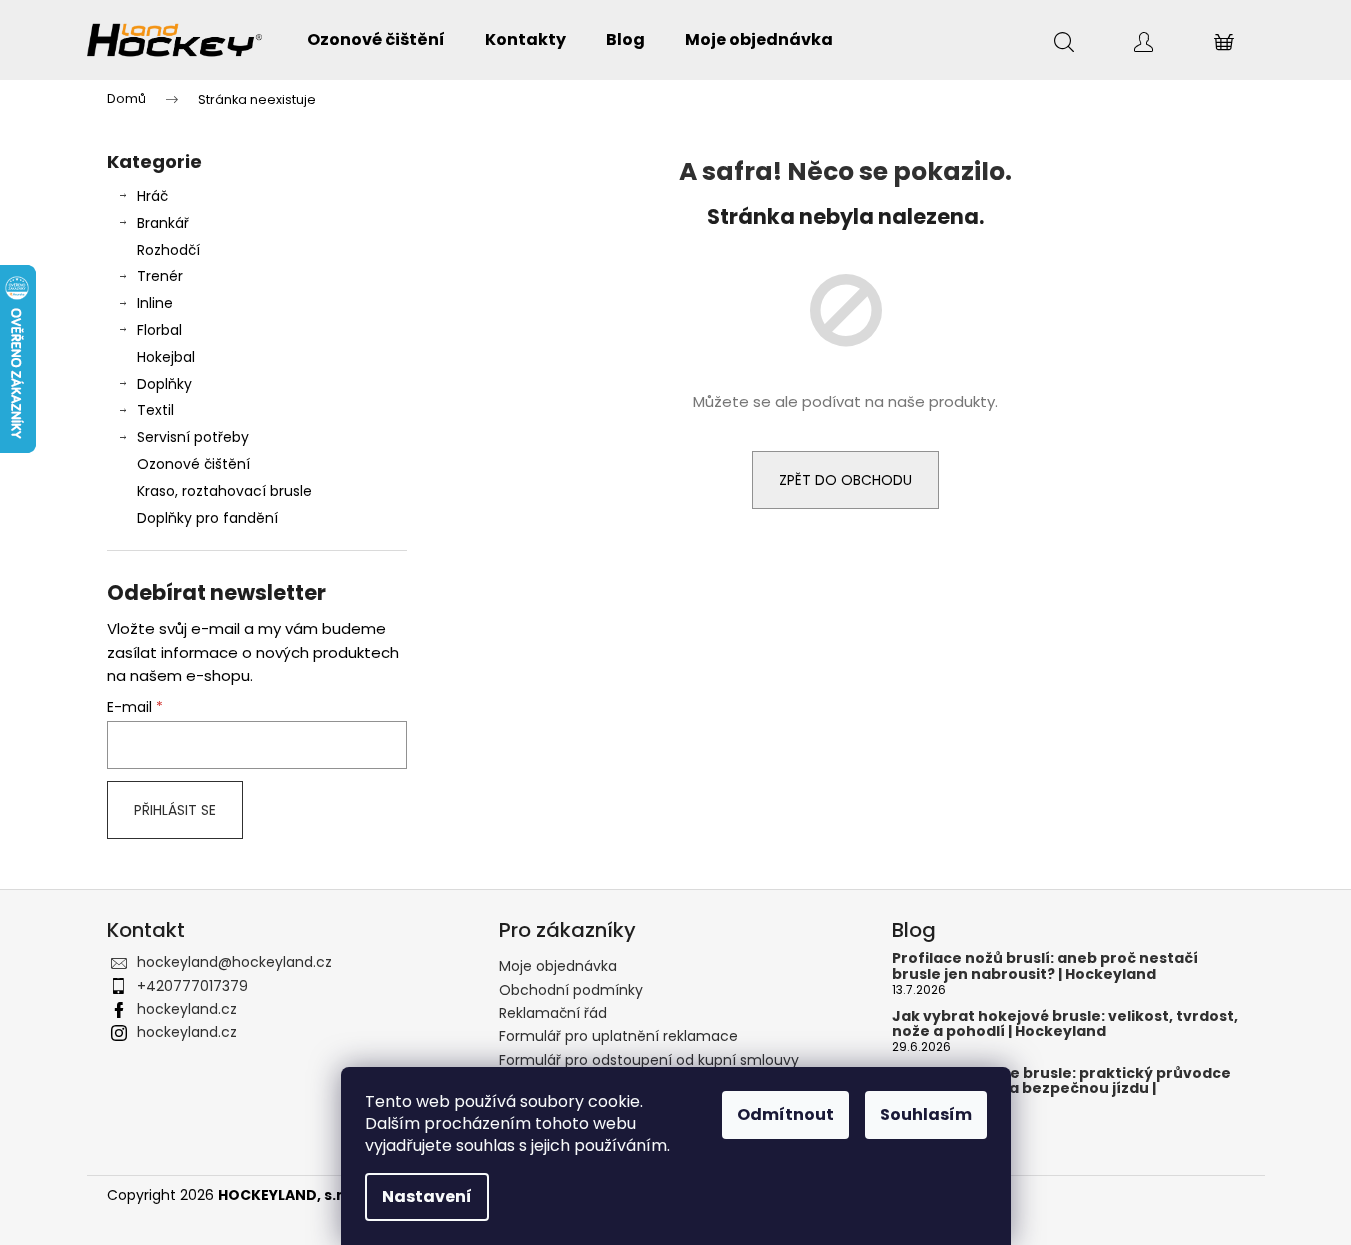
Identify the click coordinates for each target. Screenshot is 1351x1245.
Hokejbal (166, 357)
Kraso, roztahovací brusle (224, 491)
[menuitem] (376, 40)
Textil (155, 410)
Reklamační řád (553, 1013)
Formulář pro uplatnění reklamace (618, 1036)
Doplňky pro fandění (207, 518)
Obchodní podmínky (571, 990)
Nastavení (427, 1196)
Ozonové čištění (193, 464)
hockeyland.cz (187, 1009)
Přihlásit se (175, 810)
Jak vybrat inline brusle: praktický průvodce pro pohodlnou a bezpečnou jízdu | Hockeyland (1061, 1089)
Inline (155, 303)
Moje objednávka (558, 966)
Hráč (152, 196)
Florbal (159, 330)
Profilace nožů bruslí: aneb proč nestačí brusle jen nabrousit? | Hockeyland (1045, 966)
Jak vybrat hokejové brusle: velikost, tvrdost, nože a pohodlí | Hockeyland (1065, 1024)
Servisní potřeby (193, 437)
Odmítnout (785, 1114)
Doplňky (164, 384)
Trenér (160, 276)
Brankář (163, 223)
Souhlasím (926, 1114)
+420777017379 (192, 986)
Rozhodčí (168, 250)
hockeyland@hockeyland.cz (234, 962)
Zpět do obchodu (845, 480)
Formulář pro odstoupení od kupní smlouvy (649, 1060)
